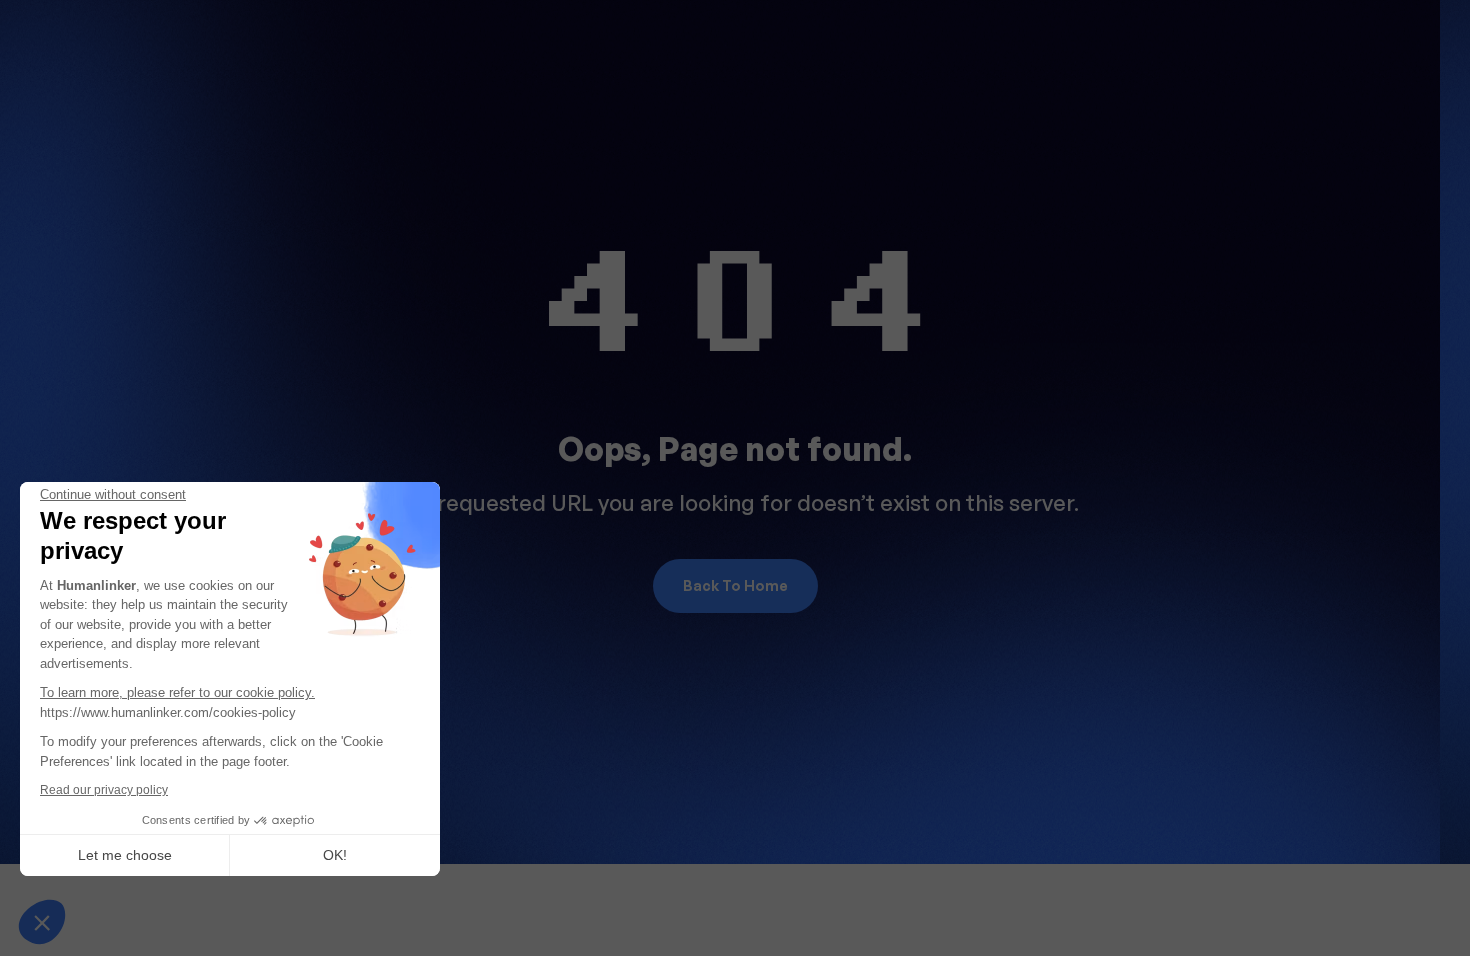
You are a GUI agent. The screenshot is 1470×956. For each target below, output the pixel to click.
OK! (335, 855)
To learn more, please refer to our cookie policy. (177, 692)
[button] (42, 922)
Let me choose (125, 855)
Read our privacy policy (104, 790)
